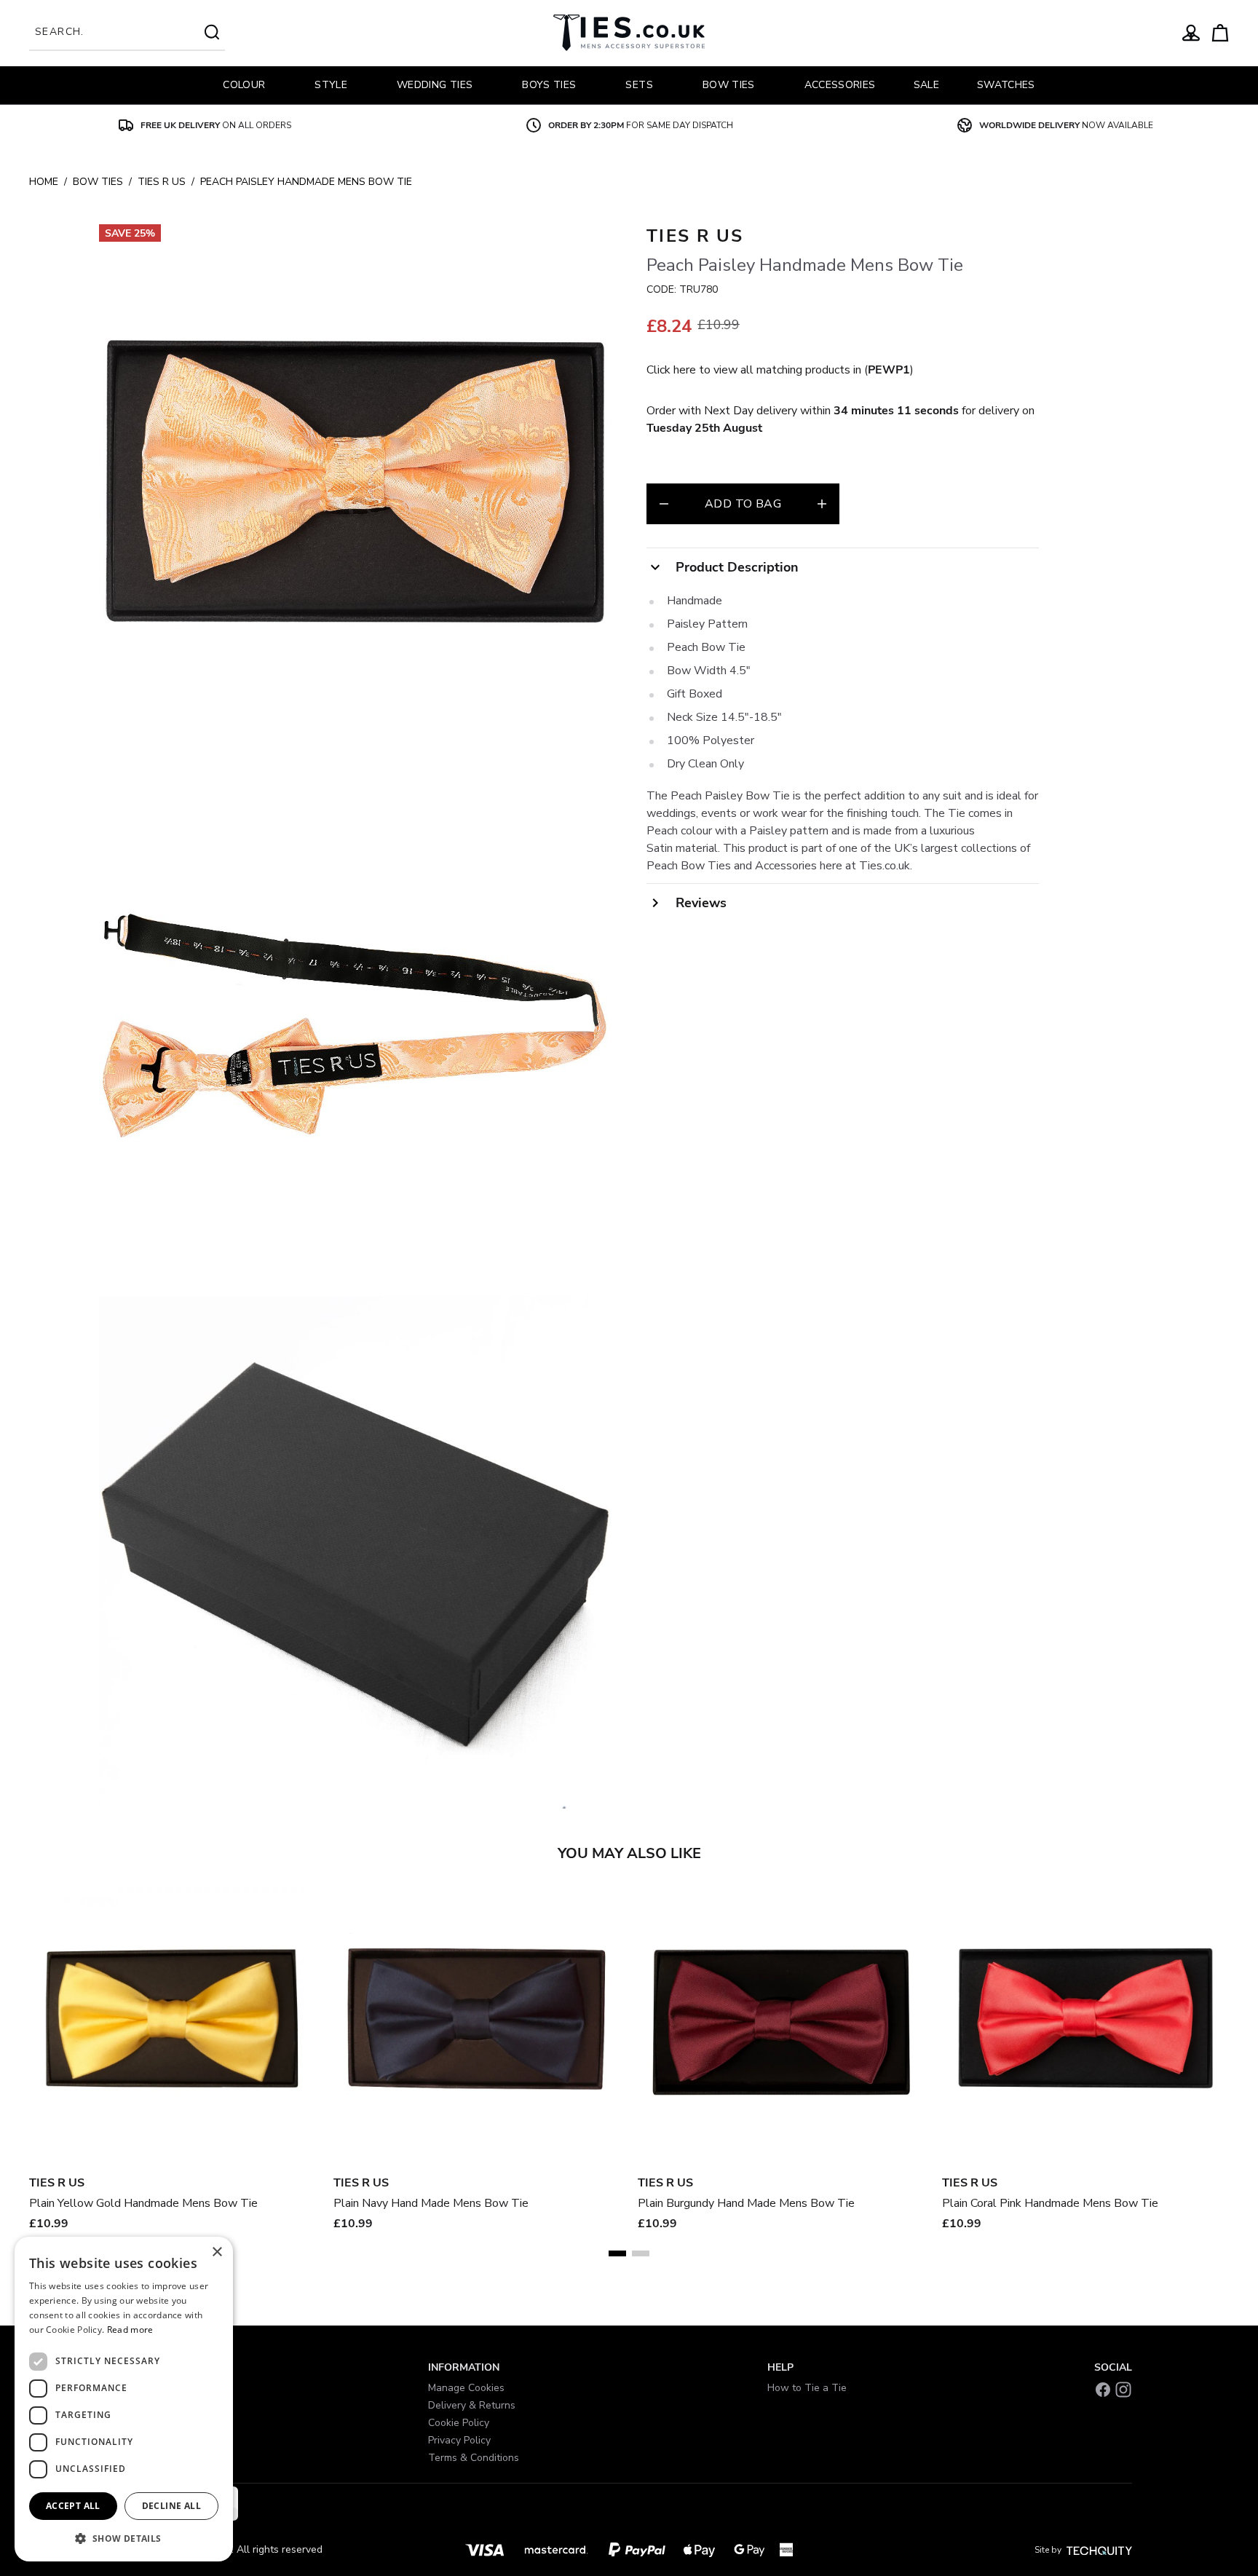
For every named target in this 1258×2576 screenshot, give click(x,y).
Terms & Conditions (474, 2458)
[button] (124, 2538)
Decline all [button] (171, 2506)
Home (44, 182)
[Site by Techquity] (1099, 2550)
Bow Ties (98, 182)
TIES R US (162, 182)
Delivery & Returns (472, 2405)
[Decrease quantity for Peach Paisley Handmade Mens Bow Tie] (664, 504)
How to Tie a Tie (807, 2388)
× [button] (217, 2252)
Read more (130, 2330)
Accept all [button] (73, 2506)
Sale (926, 85)
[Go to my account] (1191, 33)
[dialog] (124, 2399)
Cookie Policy (459, 2423)
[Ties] (629, 33)
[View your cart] (1220, 33)
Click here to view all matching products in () (780, 370)
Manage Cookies (466, 2388)
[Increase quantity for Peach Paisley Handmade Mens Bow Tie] (822, 504)
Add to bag (743, 504)
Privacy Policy (459, 2440)
